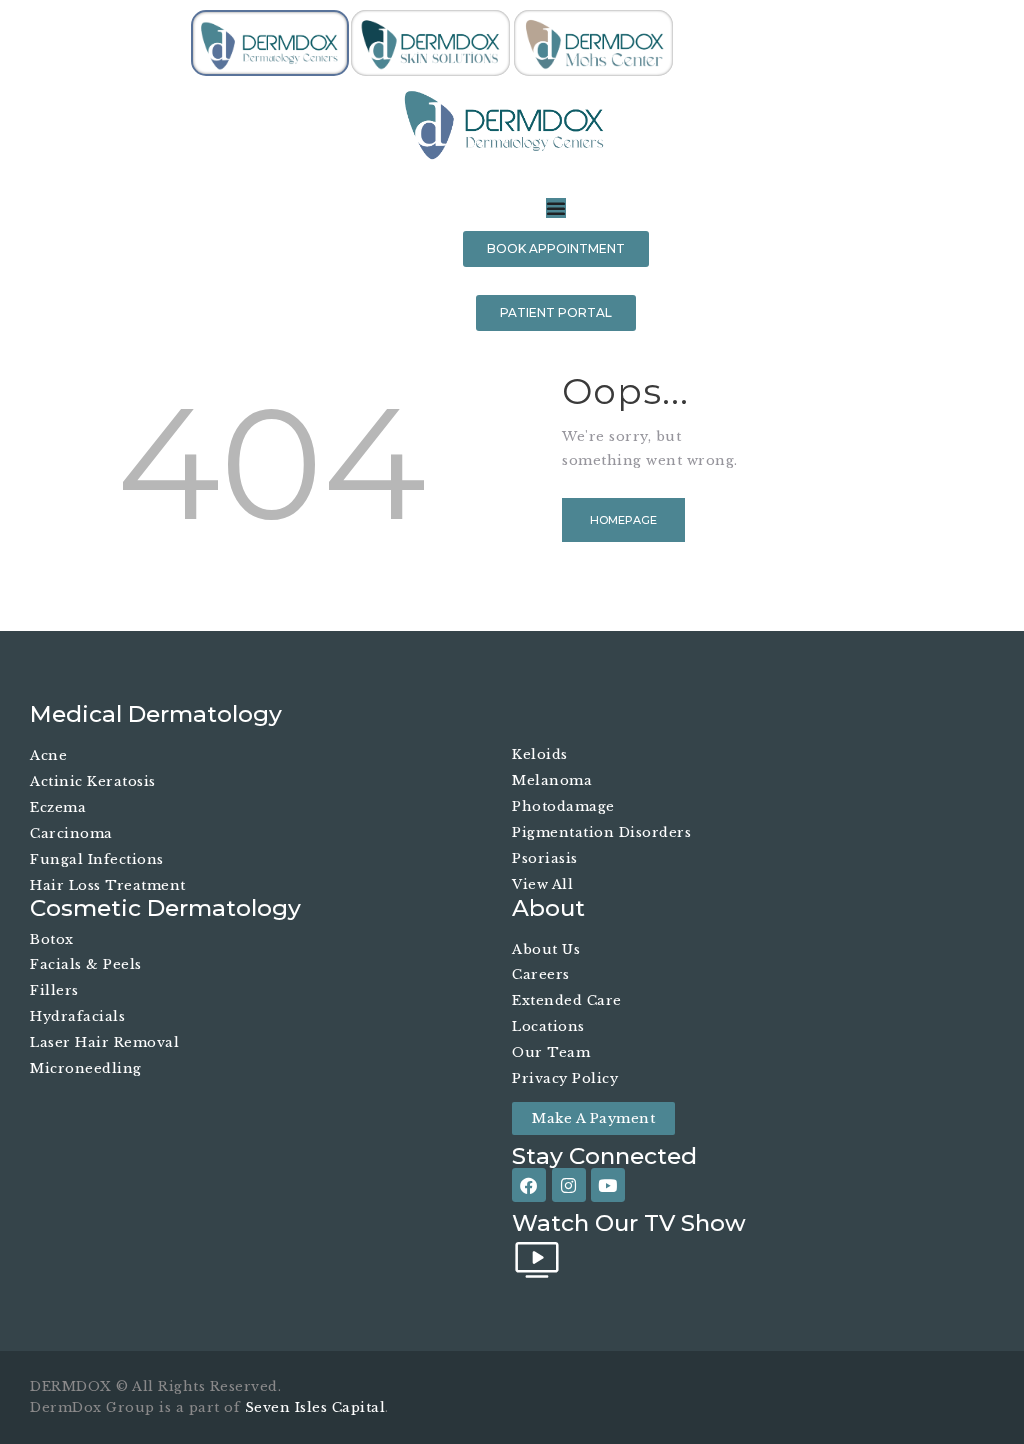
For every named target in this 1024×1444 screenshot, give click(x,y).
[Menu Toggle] (556, 208)
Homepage (623, 520)
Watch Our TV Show (629, 1223)
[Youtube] (608, 1185)
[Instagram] (569, 1185)
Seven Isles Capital (315, 1407)
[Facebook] (529, 1185)
